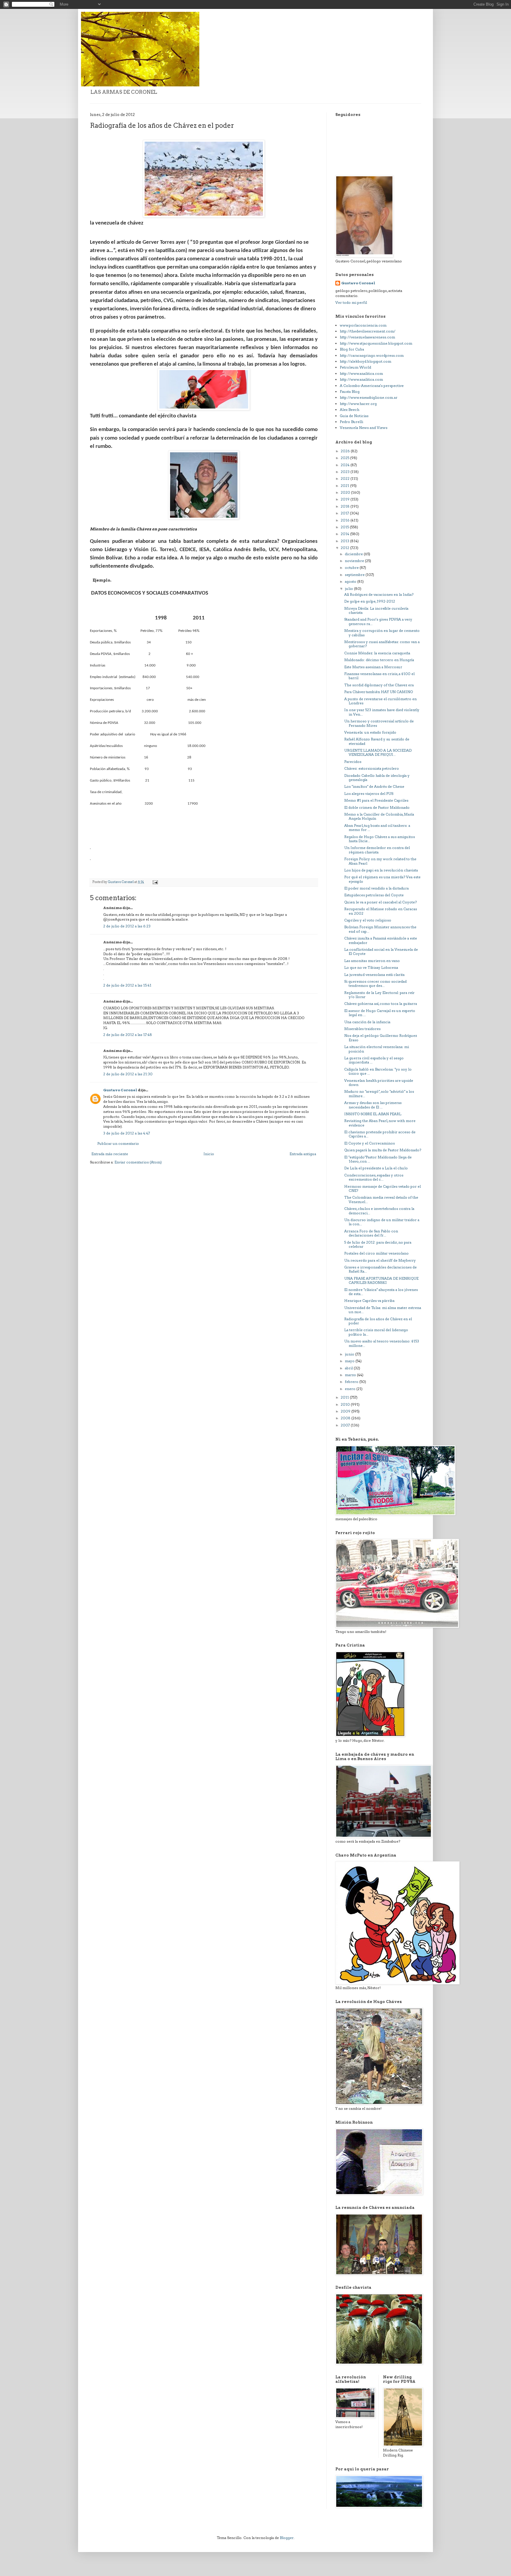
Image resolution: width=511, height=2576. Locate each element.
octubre (352, 568)
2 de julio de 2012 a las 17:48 (128, 1035)
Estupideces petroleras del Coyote (374, 895)
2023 (346, 472)
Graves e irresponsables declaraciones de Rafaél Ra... (380, 1269)
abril (349, 1368)
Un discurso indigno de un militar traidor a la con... (382, 1222)
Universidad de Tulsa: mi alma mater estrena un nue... (383, 1310)
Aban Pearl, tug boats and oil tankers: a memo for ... (377, 828)
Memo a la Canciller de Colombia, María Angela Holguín (379, 816)
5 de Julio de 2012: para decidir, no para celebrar (378, 1244)
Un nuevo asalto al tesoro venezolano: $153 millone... (382, 1343)
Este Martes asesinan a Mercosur (373, 667)
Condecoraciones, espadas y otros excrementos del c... (374, 1177)
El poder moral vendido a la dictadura (376, 888)
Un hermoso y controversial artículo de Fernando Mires (379, 723)
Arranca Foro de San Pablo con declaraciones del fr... (371, 1233)
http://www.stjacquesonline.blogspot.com (376, 343)
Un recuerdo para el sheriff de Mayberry (380, 1260)
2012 (345, 548)
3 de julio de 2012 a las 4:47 (127, 1133)
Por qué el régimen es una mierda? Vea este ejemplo (382, 879)
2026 (346, 451)
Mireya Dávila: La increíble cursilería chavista (376, 610)
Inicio (209, 1154)
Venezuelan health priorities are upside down (379, 1083)
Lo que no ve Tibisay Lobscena (371, 967)
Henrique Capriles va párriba (369, 1301)
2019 (346, 499)
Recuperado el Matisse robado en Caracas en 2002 (381, 911)
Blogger (287, 2538)
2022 (346, 478)
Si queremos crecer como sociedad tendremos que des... (375, 983)
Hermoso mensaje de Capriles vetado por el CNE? (383, 1188)
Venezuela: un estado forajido (370, 732)
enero (351, 1389)
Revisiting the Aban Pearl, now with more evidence (380, 1123)
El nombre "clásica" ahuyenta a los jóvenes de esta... (381, 1292)
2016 (346, 520)
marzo (351, 1375)
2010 (346, 1404)
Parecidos (353, 762)
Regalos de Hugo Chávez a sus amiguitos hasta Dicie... (380, 839)
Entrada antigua (303, 1154)
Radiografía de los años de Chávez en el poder (378, 1321)
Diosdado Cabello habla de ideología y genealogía (377, 778)
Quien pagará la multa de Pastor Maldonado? (383, 1150)
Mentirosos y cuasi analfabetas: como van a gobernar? (382, 644)
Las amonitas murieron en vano (372, 961)
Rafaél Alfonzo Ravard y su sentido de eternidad (377, 741)
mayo (350, 1361)
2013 (345, 541)
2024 (346, 465)
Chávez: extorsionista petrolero (372, 768)
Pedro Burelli (351, 422)
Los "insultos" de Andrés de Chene (374, 786)
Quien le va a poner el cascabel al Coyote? (380, 902)
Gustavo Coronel (120, 1090)
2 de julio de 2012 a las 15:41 (127, 985)
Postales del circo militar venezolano (376, 1253)
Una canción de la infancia (367, 1022)
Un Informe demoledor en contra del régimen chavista (377, 850)
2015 (345, 527)
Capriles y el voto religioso (368, 920)
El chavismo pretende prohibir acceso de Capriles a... (380, 1134)
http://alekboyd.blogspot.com (366, 361)
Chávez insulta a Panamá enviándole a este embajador (381, 940)
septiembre (355, 575)
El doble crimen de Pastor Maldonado (377, 807)
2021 (345, 486)
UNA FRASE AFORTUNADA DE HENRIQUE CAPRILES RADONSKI (381, 1280)
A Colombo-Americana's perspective (372, 386)
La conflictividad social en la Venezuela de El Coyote (381, 952)
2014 (345, 534)
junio (350, 1354)
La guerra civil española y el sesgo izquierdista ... (374, 1060)
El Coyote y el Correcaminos (369, 1143)
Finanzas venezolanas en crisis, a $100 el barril (379, 676)
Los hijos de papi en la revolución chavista (381, 870)
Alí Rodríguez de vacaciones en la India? (379, 594)
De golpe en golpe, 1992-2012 (370, 601)
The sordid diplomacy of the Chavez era (379, 685)
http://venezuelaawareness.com (367, 337)
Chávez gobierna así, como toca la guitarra (381, 1004)
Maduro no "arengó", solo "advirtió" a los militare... (379, 1093)
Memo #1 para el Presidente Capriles (376, 800)
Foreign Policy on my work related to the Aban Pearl (380, 861)
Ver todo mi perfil (351, 302)
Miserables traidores (362, 1029)
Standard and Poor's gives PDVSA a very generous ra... (378, 621)
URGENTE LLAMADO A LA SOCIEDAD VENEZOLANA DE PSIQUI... (378, 752)
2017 (345, 513)
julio (349, 589)
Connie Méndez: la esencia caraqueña (377, 653)
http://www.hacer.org (358, 404)
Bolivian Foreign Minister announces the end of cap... (380, 929)
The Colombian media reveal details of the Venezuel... (381, 1199)
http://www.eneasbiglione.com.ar (369, 397)
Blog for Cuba (352, 349)
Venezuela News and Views (364, 428)
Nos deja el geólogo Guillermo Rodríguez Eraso (381, 1038)
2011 (345, 1397)
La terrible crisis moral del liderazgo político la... (376, 1332)
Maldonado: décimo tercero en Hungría (379, 660)
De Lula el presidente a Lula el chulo (376, 1168)
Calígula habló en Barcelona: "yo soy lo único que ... (378, 1071)
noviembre (355, 561)
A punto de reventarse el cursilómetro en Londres (380, 701)
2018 (346, 506)
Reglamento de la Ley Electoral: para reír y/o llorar (379, 995)
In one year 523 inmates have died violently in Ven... (382, 712)
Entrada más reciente (110, 1154)
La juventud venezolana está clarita (374, 975)
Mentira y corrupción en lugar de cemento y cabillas (382, 633)
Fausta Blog (350, 392)
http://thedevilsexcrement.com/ (368, 331)
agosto (351, 581)
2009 (346, 1411)
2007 (346, 1425)
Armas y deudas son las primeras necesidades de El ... (373, 1105)
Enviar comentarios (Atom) (138, 1162)
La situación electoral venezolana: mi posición (377, 1049)
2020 (346, 492)
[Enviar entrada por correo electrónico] (155, 882)
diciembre (354, 554)
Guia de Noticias (354, 416)
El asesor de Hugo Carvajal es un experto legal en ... (380, 1013)
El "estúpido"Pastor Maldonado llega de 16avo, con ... (378, 1159)
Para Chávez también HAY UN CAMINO (379, 692)
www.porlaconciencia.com (363, 325)
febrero (352, 1382)
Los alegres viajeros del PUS (369, 794)
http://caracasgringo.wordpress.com (372, 355)
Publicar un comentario (118, 1143)
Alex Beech (350, 410)
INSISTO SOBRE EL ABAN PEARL (373, 1114)
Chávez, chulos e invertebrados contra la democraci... (379, 1211)
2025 (345, 458)
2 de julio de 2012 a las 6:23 (127, 926)
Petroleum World (355, 367)
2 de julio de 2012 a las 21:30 (128, 1074)
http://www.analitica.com (361, 373)
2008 (346, 1418)
